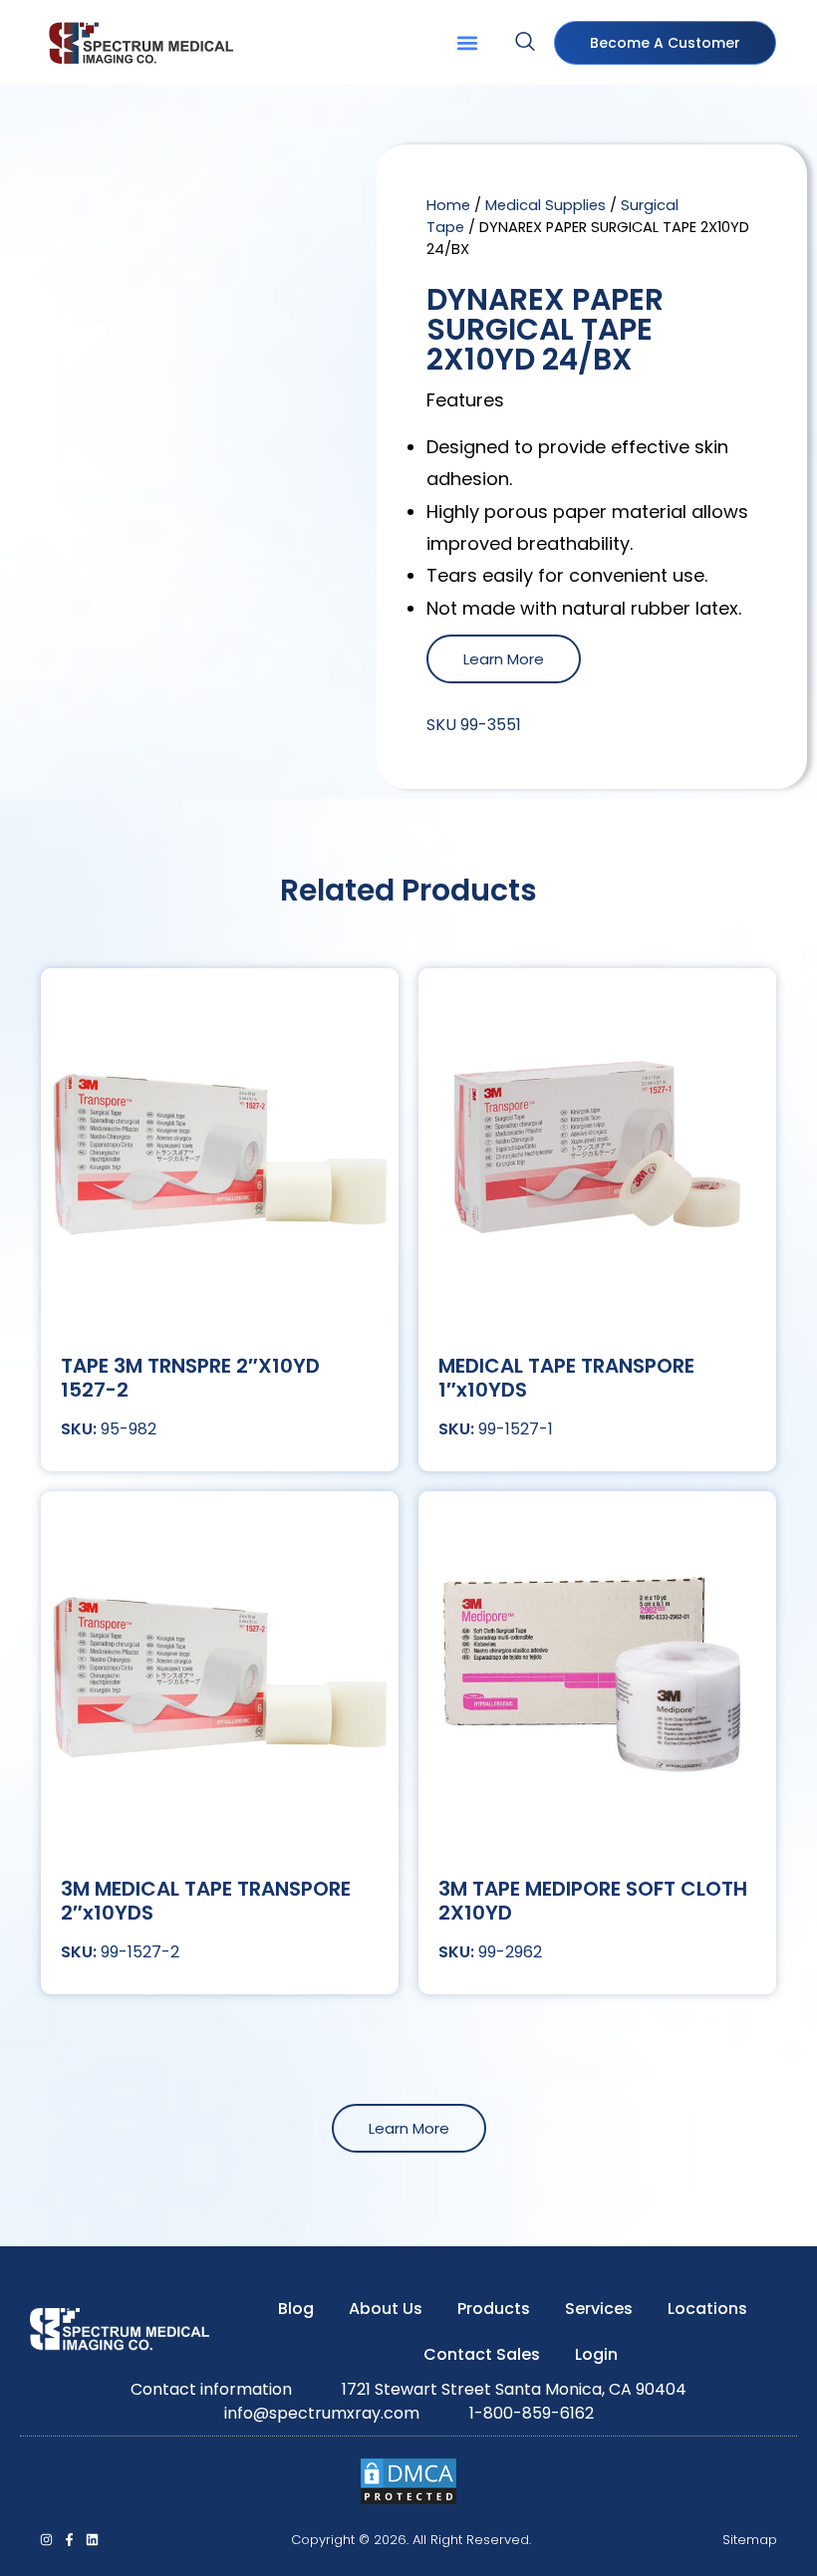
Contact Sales (482, 2354)
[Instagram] (46, 2540)
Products (494, 2309)
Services (599, 2309)
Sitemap (750, 2540)
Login (596, 2354)
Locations (707, 2309)
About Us (386, 2309)
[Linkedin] (92, 2540)
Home (448, 205)
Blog (296, 2309)
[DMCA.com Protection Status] (408, 2501)
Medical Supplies (545, 205)
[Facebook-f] (69, 2540)
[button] (467, 42)
